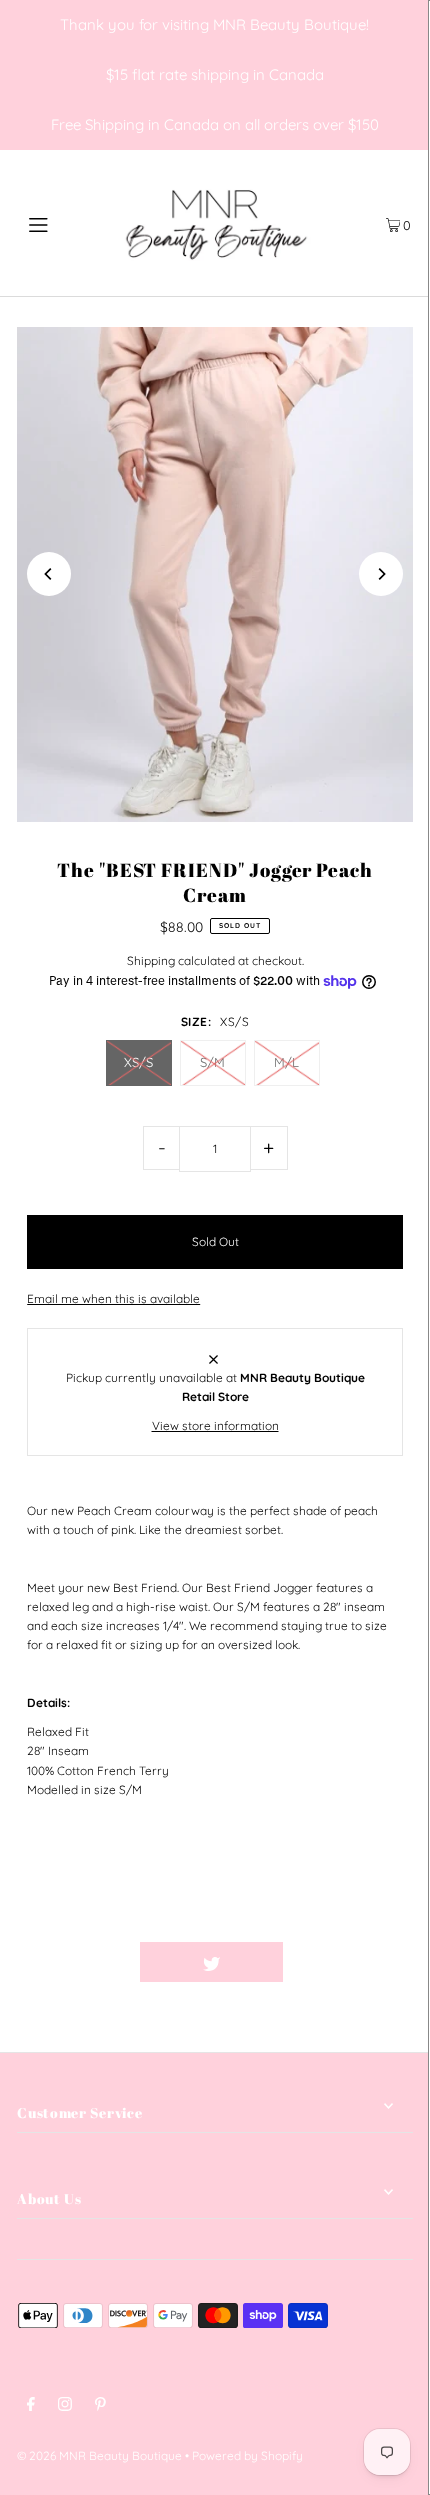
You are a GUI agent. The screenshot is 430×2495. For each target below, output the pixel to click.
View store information (215, 1425)
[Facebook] (31, 2406)
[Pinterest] (100, 2406)
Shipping (151, 960)
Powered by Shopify (247, 2455)
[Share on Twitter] (211, 1962)
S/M (212, 1062)
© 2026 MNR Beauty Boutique (99, 2455)
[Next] (381, 574)
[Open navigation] (67, 223)
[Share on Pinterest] (354, 1962)
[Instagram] (65, 2406)
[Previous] (49, 574)
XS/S (138, 1062)
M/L (286, 1062)
